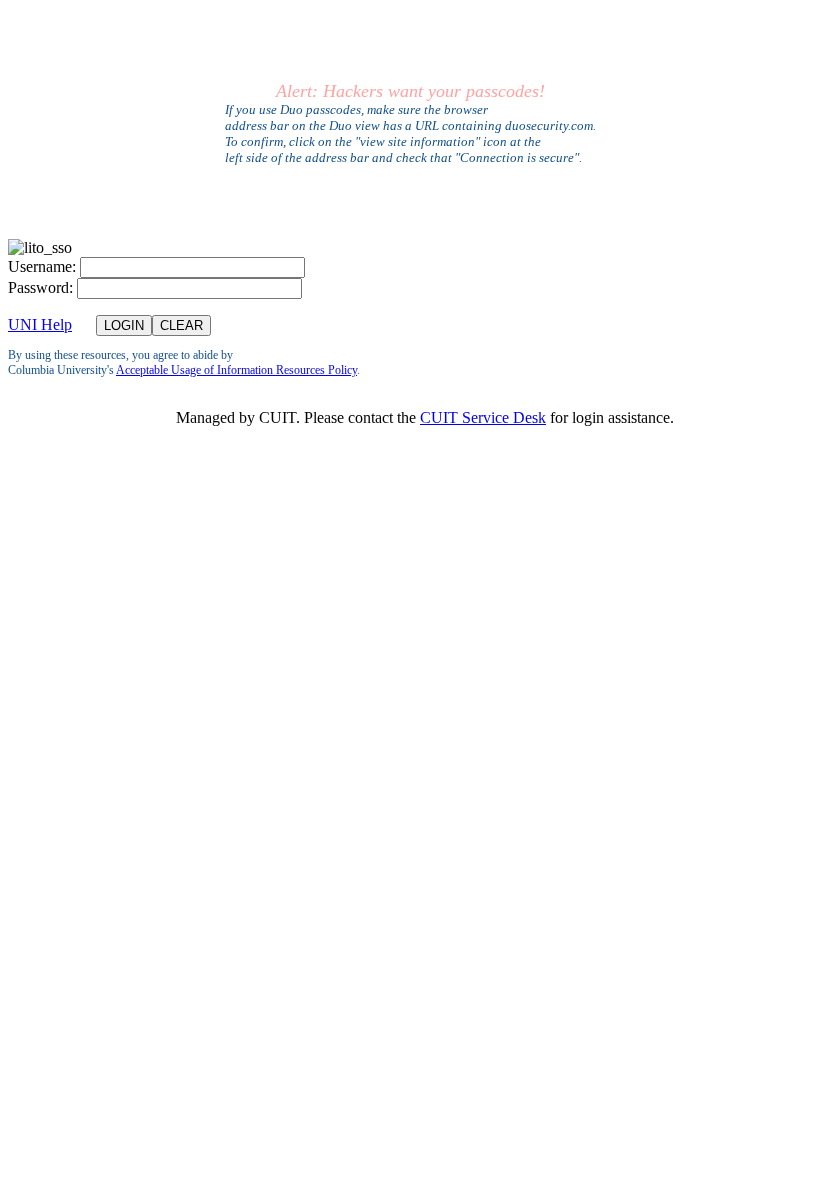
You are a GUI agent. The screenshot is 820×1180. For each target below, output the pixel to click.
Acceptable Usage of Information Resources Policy (236, 370)
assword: (40, 287)
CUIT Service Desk (483, 417)
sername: (42, 266)
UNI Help (40, 324)
